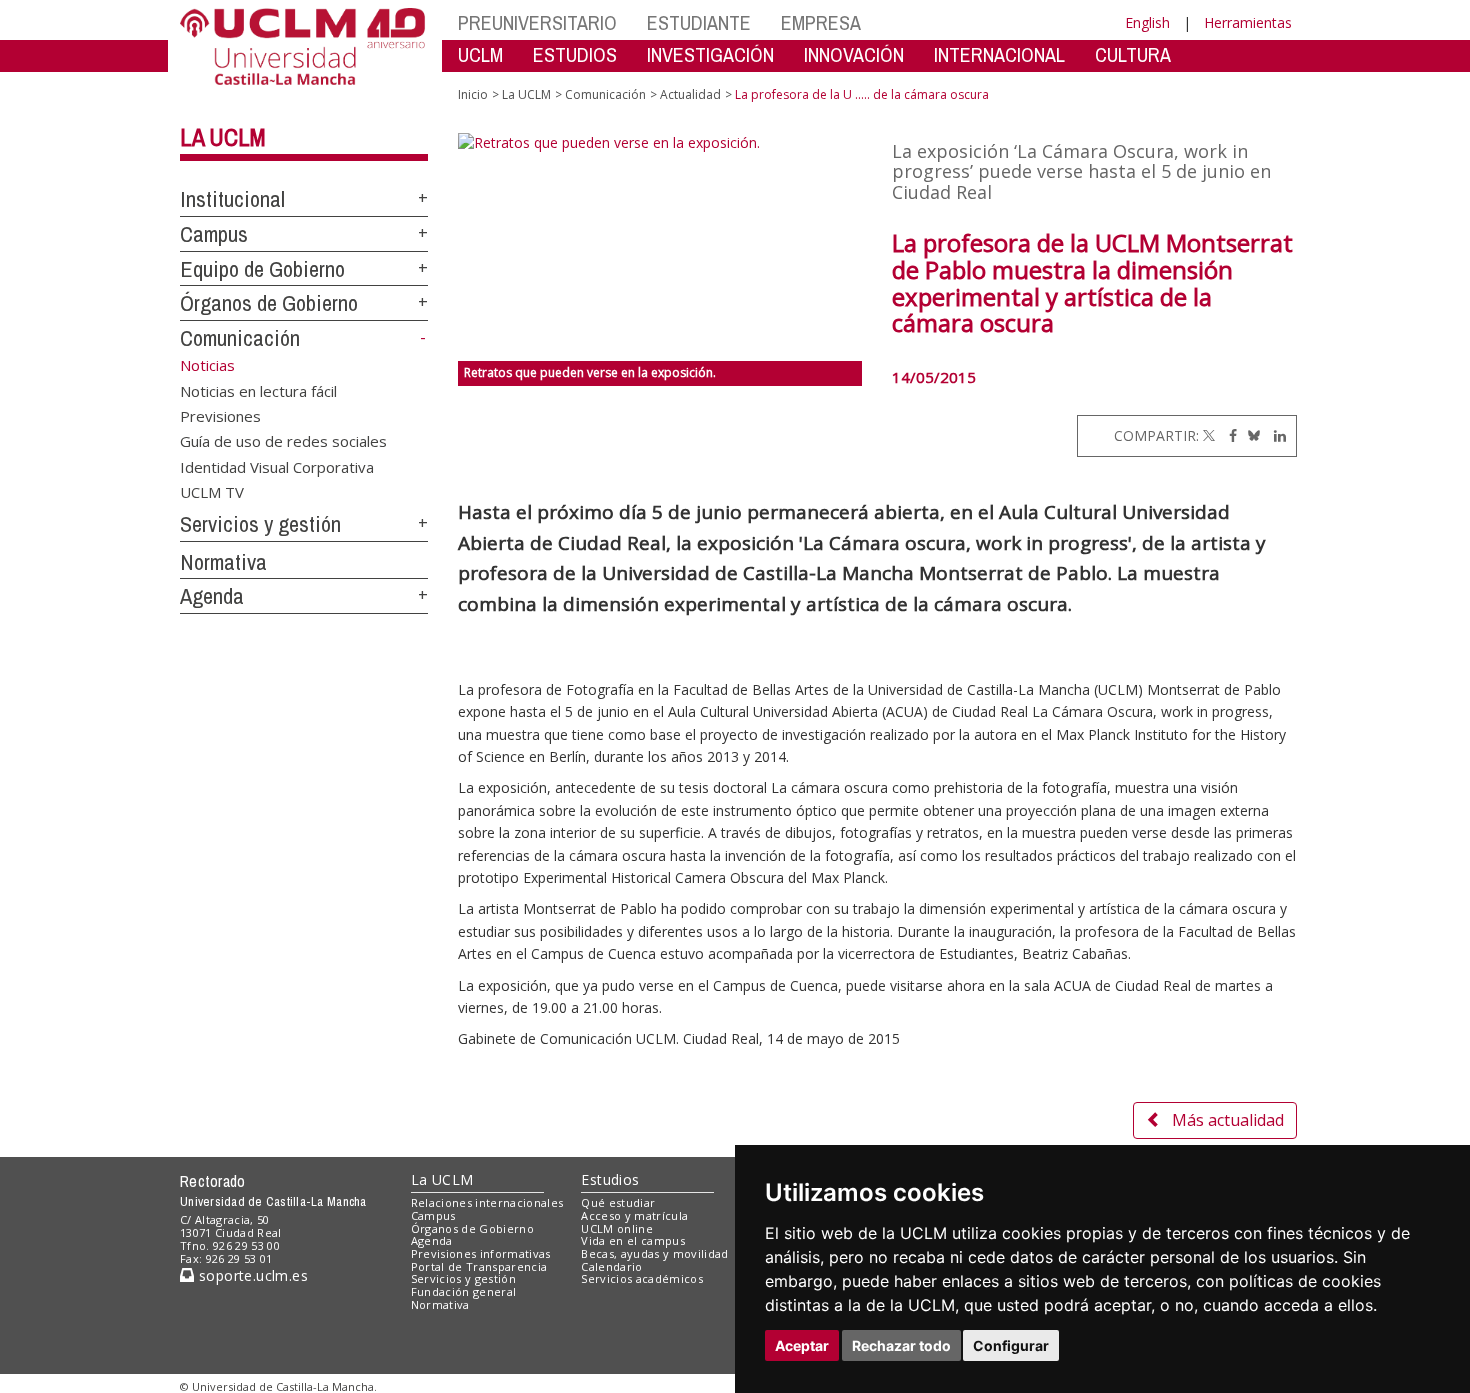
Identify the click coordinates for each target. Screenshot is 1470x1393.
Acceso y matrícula (634, 1215)
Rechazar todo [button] (901, 1345)
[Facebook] (1228, 435)
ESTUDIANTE (699, 22)
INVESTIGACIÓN (710, 54)
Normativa (223, 562)
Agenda (212, 596)
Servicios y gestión (260, 524)
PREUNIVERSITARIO (537, 22)
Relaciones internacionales (487, 1202)
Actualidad (690, 94)
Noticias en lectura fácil (258, 390)
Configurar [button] (1011, 1345)
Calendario (611, 1266)
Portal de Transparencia (479, 1266)
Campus (214, 234)
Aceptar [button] (802, 1345)
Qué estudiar (618, 1202)
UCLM (480, 54)
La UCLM (223, 137)
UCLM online (617, 1228)
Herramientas (1248, 22)
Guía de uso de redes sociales (283, 441)
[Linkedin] (1275, 435)
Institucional (232, 199)
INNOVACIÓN (854, 54)
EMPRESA (821, 22)
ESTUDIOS (575, 54)
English (1147, 22)
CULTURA (1133, 54)
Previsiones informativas (481, 1253)
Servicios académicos (642, 1278)
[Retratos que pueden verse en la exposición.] (660, 247)
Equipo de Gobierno (262, 269)
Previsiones (220, 415)
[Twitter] (1209, 435)
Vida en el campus (633, 1240)
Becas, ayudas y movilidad (654, 1253)
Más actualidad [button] (1228, 1120)
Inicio (473, 94)
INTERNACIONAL (999, 54)
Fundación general (464, 1291)
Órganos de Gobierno (269, 303)
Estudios (610, 1179)
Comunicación (240, 338)
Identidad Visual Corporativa (277, 466)
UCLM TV (212, 492)
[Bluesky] (1250, 435)
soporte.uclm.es (251, 1275)
